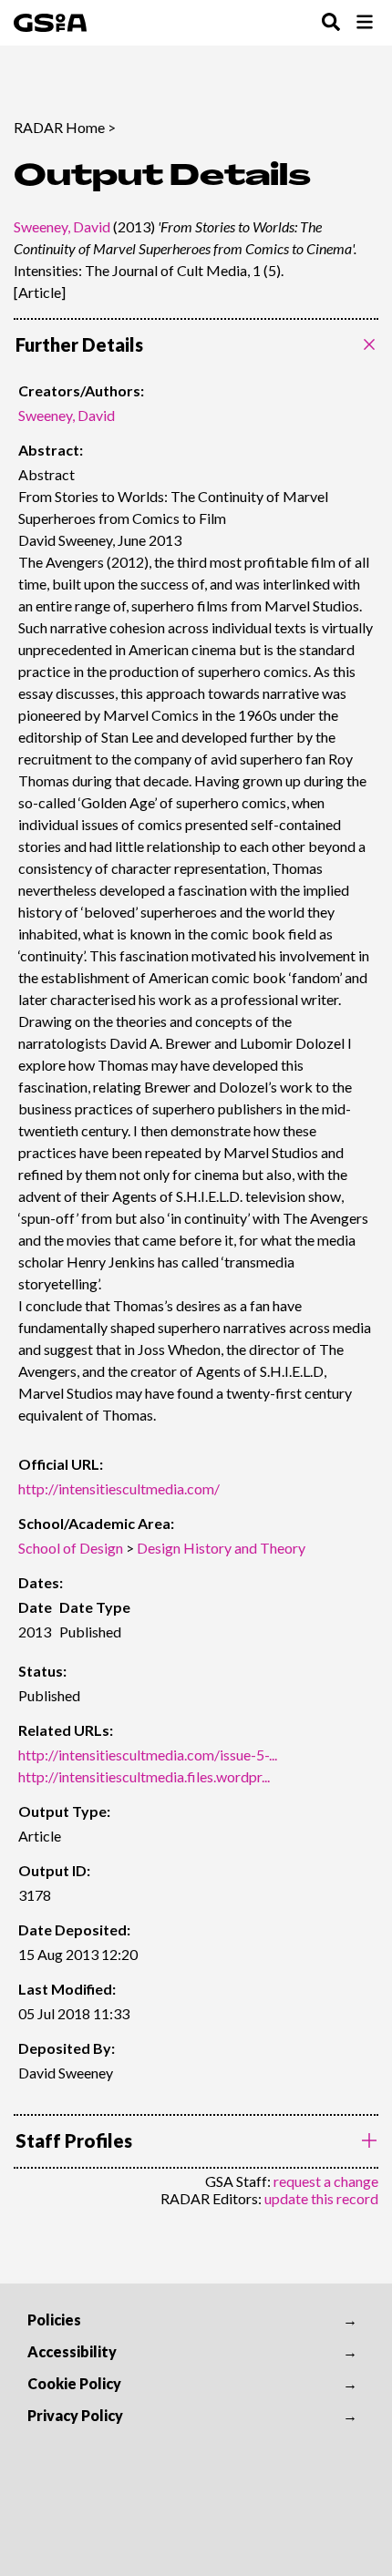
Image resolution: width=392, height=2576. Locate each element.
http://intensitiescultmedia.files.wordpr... (144, 1776)
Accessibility (72, 2351)
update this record (321, 2198)
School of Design (71, 1548)
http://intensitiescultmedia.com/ (119, 1488)
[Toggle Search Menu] (331, 23)
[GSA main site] (50, 23)
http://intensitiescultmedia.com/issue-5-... (148, 1755)
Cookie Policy (74, 2383)
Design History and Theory (221, 1548)
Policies (54, 2319)
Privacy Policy (75, 2415)
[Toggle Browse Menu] (365, 23)
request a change (326, 2181)
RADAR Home (59, 127)
